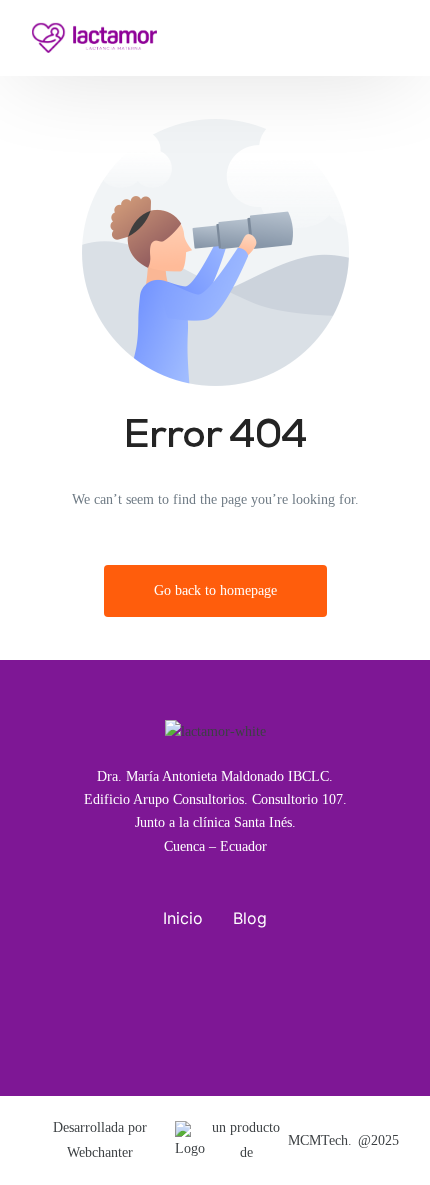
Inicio (183, 918)
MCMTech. (320, 1140)
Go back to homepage (215, 590)
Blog (250, 918)
